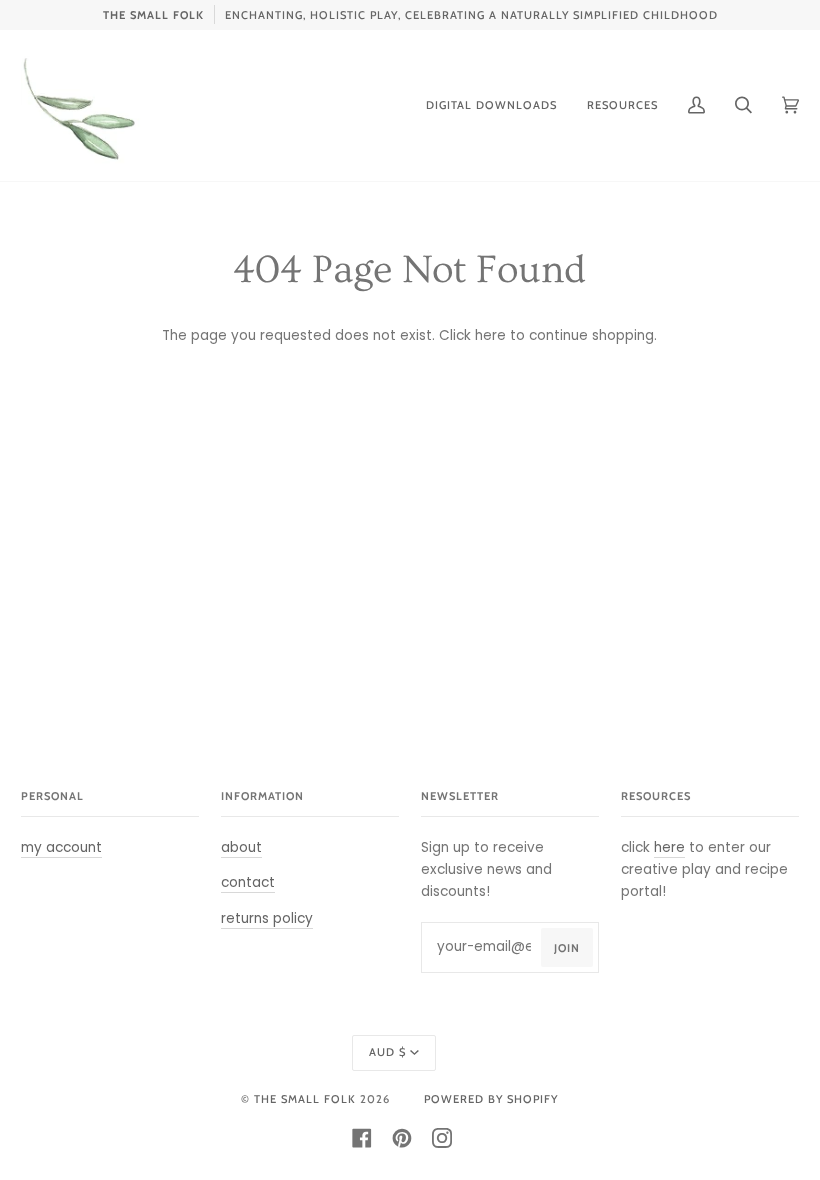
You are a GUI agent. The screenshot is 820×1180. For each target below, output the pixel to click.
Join (567, 948)
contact (248, 882)
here (490, 335)
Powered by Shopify (491, 1099)
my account (61, 847)
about (241, 847)
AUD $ (387, 1052)
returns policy (267, 918)
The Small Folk (305, 1099)
